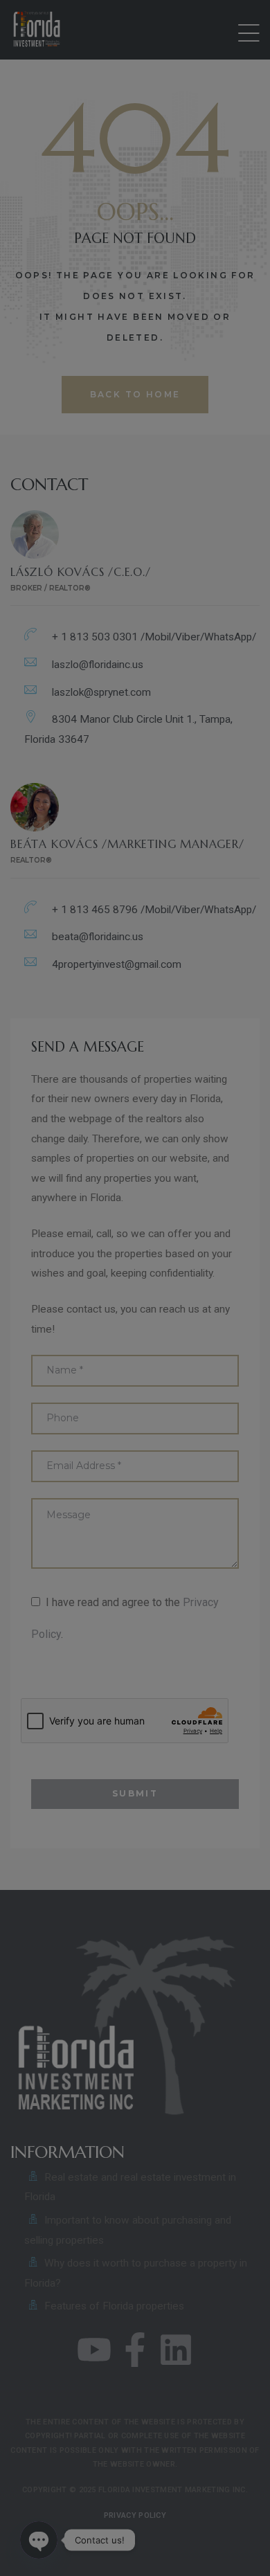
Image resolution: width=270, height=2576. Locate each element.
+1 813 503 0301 (103, 2504)
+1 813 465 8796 (193, 2504)
